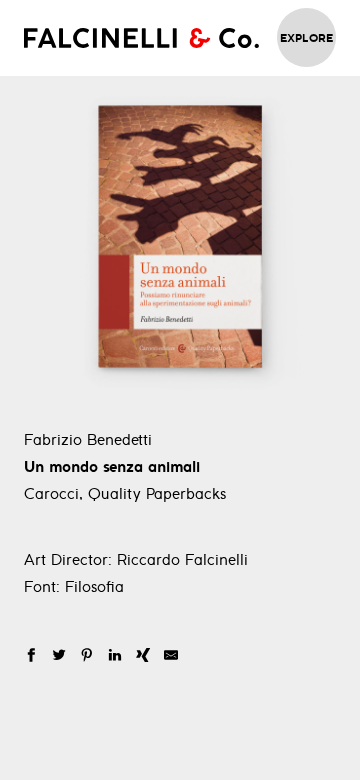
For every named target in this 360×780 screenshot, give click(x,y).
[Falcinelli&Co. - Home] (141, 38)
